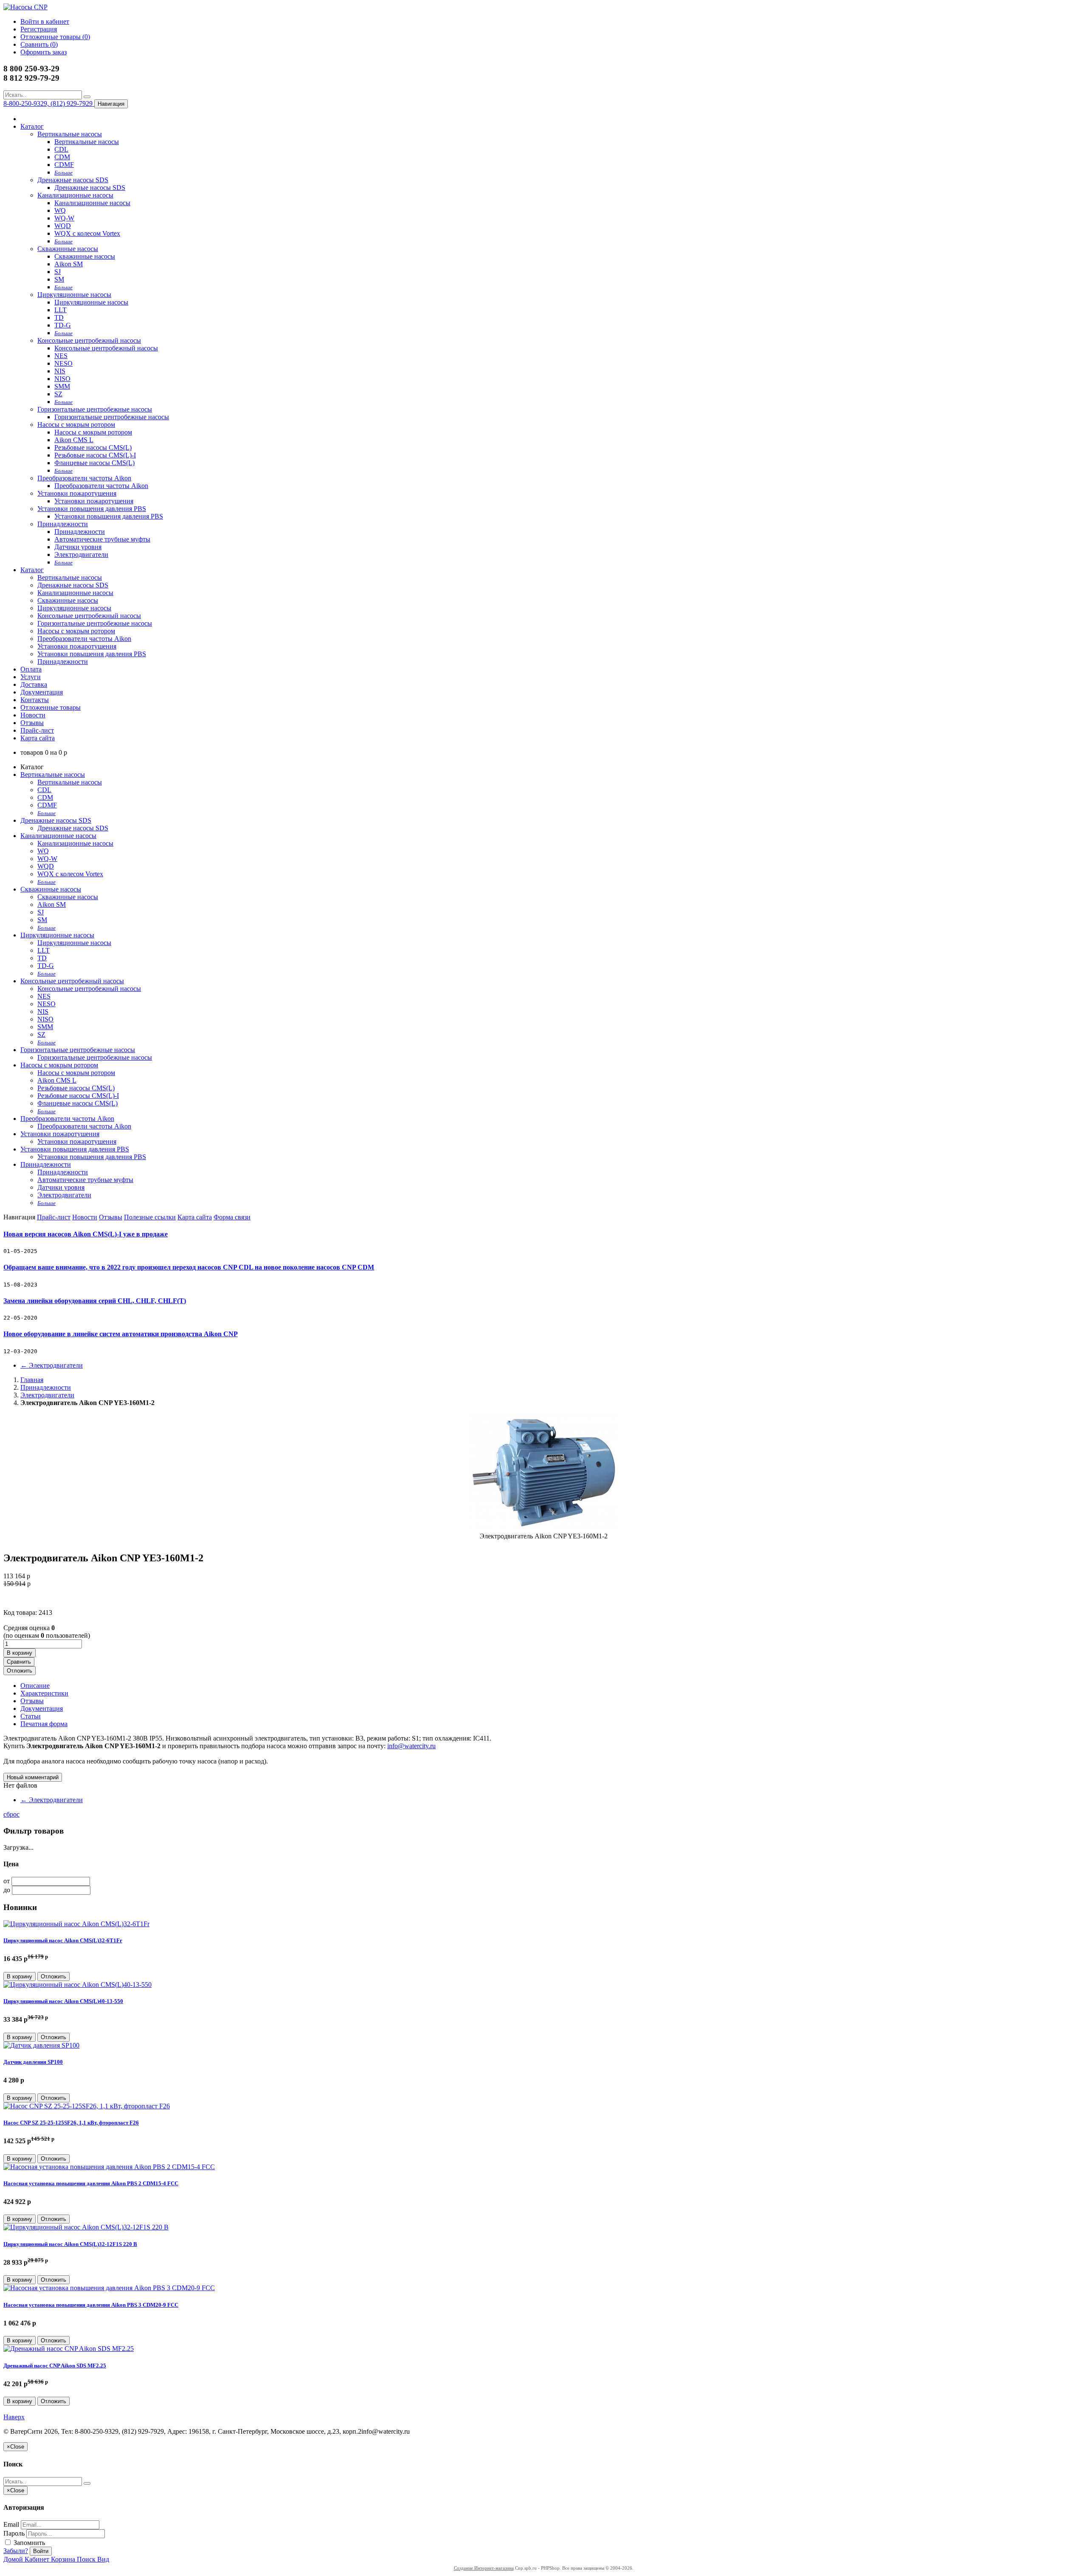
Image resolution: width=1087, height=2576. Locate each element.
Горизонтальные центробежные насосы (95, 409)
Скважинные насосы (68, 249)
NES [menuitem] (61, 356)
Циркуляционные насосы (74, 295)
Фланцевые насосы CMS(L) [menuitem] (94, 463)
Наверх (14, 2417)
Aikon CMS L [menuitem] (74, 440)
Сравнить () (39, 44)
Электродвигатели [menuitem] (81, 554)
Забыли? (16, 2551)
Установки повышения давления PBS (92, 509)
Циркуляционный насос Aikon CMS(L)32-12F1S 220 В (70, 2244)
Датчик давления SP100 (33, 2062)
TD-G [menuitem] (63, 325)
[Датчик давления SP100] (41, 2045)
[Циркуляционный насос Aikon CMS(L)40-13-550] (77, 1985)
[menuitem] (63, 172)
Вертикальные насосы (70, 134)
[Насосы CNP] (25, 7)
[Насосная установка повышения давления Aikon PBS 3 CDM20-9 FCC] (109, 2288)
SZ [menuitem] (58, 394)
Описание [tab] (35, 1686)
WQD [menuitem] (63, 226)
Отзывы (32, 723)
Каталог (32, 126)
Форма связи (232, 1217)
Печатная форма (44, 1724)
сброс (11, 1814)
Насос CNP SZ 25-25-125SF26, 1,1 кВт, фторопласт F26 (71, 2123)
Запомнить (28, 2543)
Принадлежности (63, 524)
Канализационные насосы (75, 195)
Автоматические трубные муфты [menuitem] (102, 539)
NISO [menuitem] (62, 379)
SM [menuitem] (59, 279)
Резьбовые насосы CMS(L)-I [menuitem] (95, 455)
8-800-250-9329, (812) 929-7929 (49, 103)
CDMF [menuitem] (64, 165)
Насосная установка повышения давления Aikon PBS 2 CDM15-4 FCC (91, 2183)
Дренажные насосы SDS (73, 180)
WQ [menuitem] (60, 210)
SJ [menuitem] (58, 272)
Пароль (14, 2533)
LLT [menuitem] (61, 310)
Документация (42, 692)
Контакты (35, 700)
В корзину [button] (20, 1653)
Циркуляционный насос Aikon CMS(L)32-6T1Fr (63, 1940)
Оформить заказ (44, 52)
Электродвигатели (52, 1365)
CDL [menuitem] (61, 149)
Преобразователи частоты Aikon (84, 478)
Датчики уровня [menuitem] (78, 547)
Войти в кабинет (45, 21)
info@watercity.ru (411, 1746)
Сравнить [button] (19, 1662)
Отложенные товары (51, 707)
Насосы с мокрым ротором (76, 425)
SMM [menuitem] (62, 386)
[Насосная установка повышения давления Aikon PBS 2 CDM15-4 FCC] (109, 2167)
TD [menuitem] (59, 317)
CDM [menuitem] (62, 157)
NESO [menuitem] (63, 363)
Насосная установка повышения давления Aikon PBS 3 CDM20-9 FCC (91, 2305)
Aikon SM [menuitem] (69, 264)
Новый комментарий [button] (33, 1777)
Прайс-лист (37, 730)
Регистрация (39, 29)
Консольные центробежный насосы (89, 340)
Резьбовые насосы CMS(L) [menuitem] (93, 447)
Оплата (31, 669)
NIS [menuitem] (60, 371)
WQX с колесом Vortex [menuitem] (87, 233)
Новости (33, 715)
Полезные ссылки (150, 1217)
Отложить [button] (20, 1671)
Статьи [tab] (31, 1716)
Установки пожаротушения (77, 493)
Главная (32, 1380)
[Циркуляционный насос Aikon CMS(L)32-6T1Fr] (76, 1924)
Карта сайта (38, 738)
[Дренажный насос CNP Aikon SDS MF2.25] (69, 2349)
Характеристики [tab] (44, 1693)
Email (11, 2524)
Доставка (34, 684)
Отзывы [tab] (32, 1701)
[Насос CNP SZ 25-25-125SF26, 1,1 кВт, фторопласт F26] (87, 2106)
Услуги (31, 677)
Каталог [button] (32, 570)
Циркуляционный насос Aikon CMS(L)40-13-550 (63, 2001)
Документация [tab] (42, 1708)
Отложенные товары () (55, 37)
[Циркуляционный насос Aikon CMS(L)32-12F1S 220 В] (86, 2227)
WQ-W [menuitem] (64, 218)
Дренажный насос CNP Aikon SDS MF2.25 (55, 2366)
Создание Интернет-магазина (484, 2568)
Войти (41, 2551)
